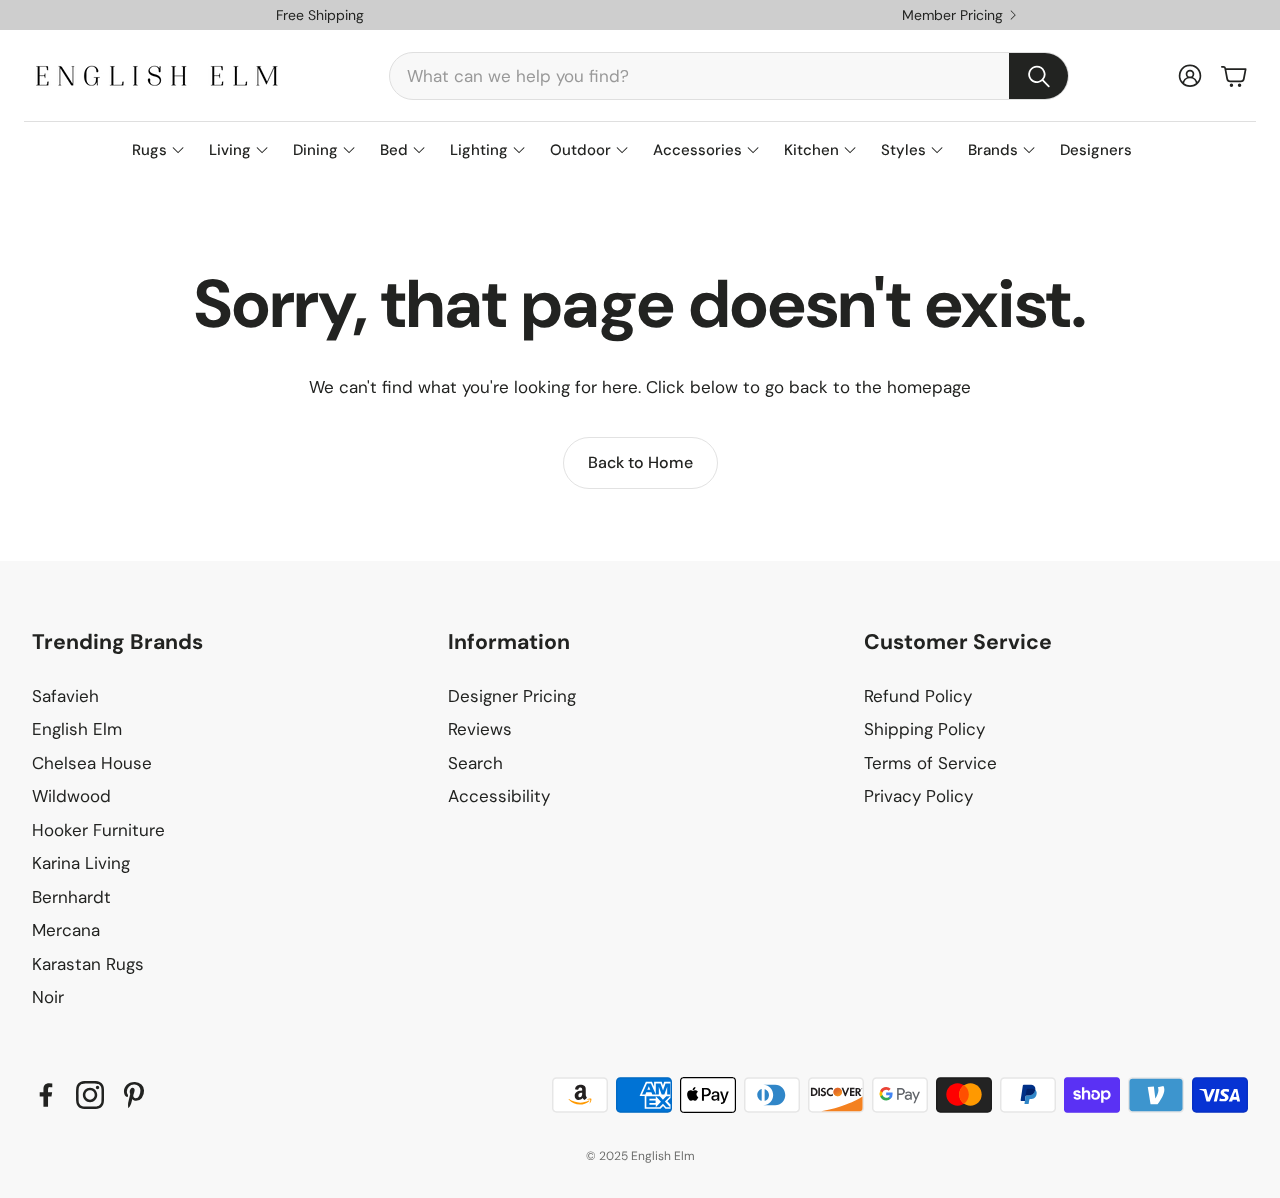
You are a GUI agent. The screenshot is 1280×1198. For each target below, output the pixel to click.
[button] (729, 76)
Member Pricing (952, 15)
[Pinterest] (134, 1095)
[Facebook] (46, 1095)
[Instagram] (90, 1095)
